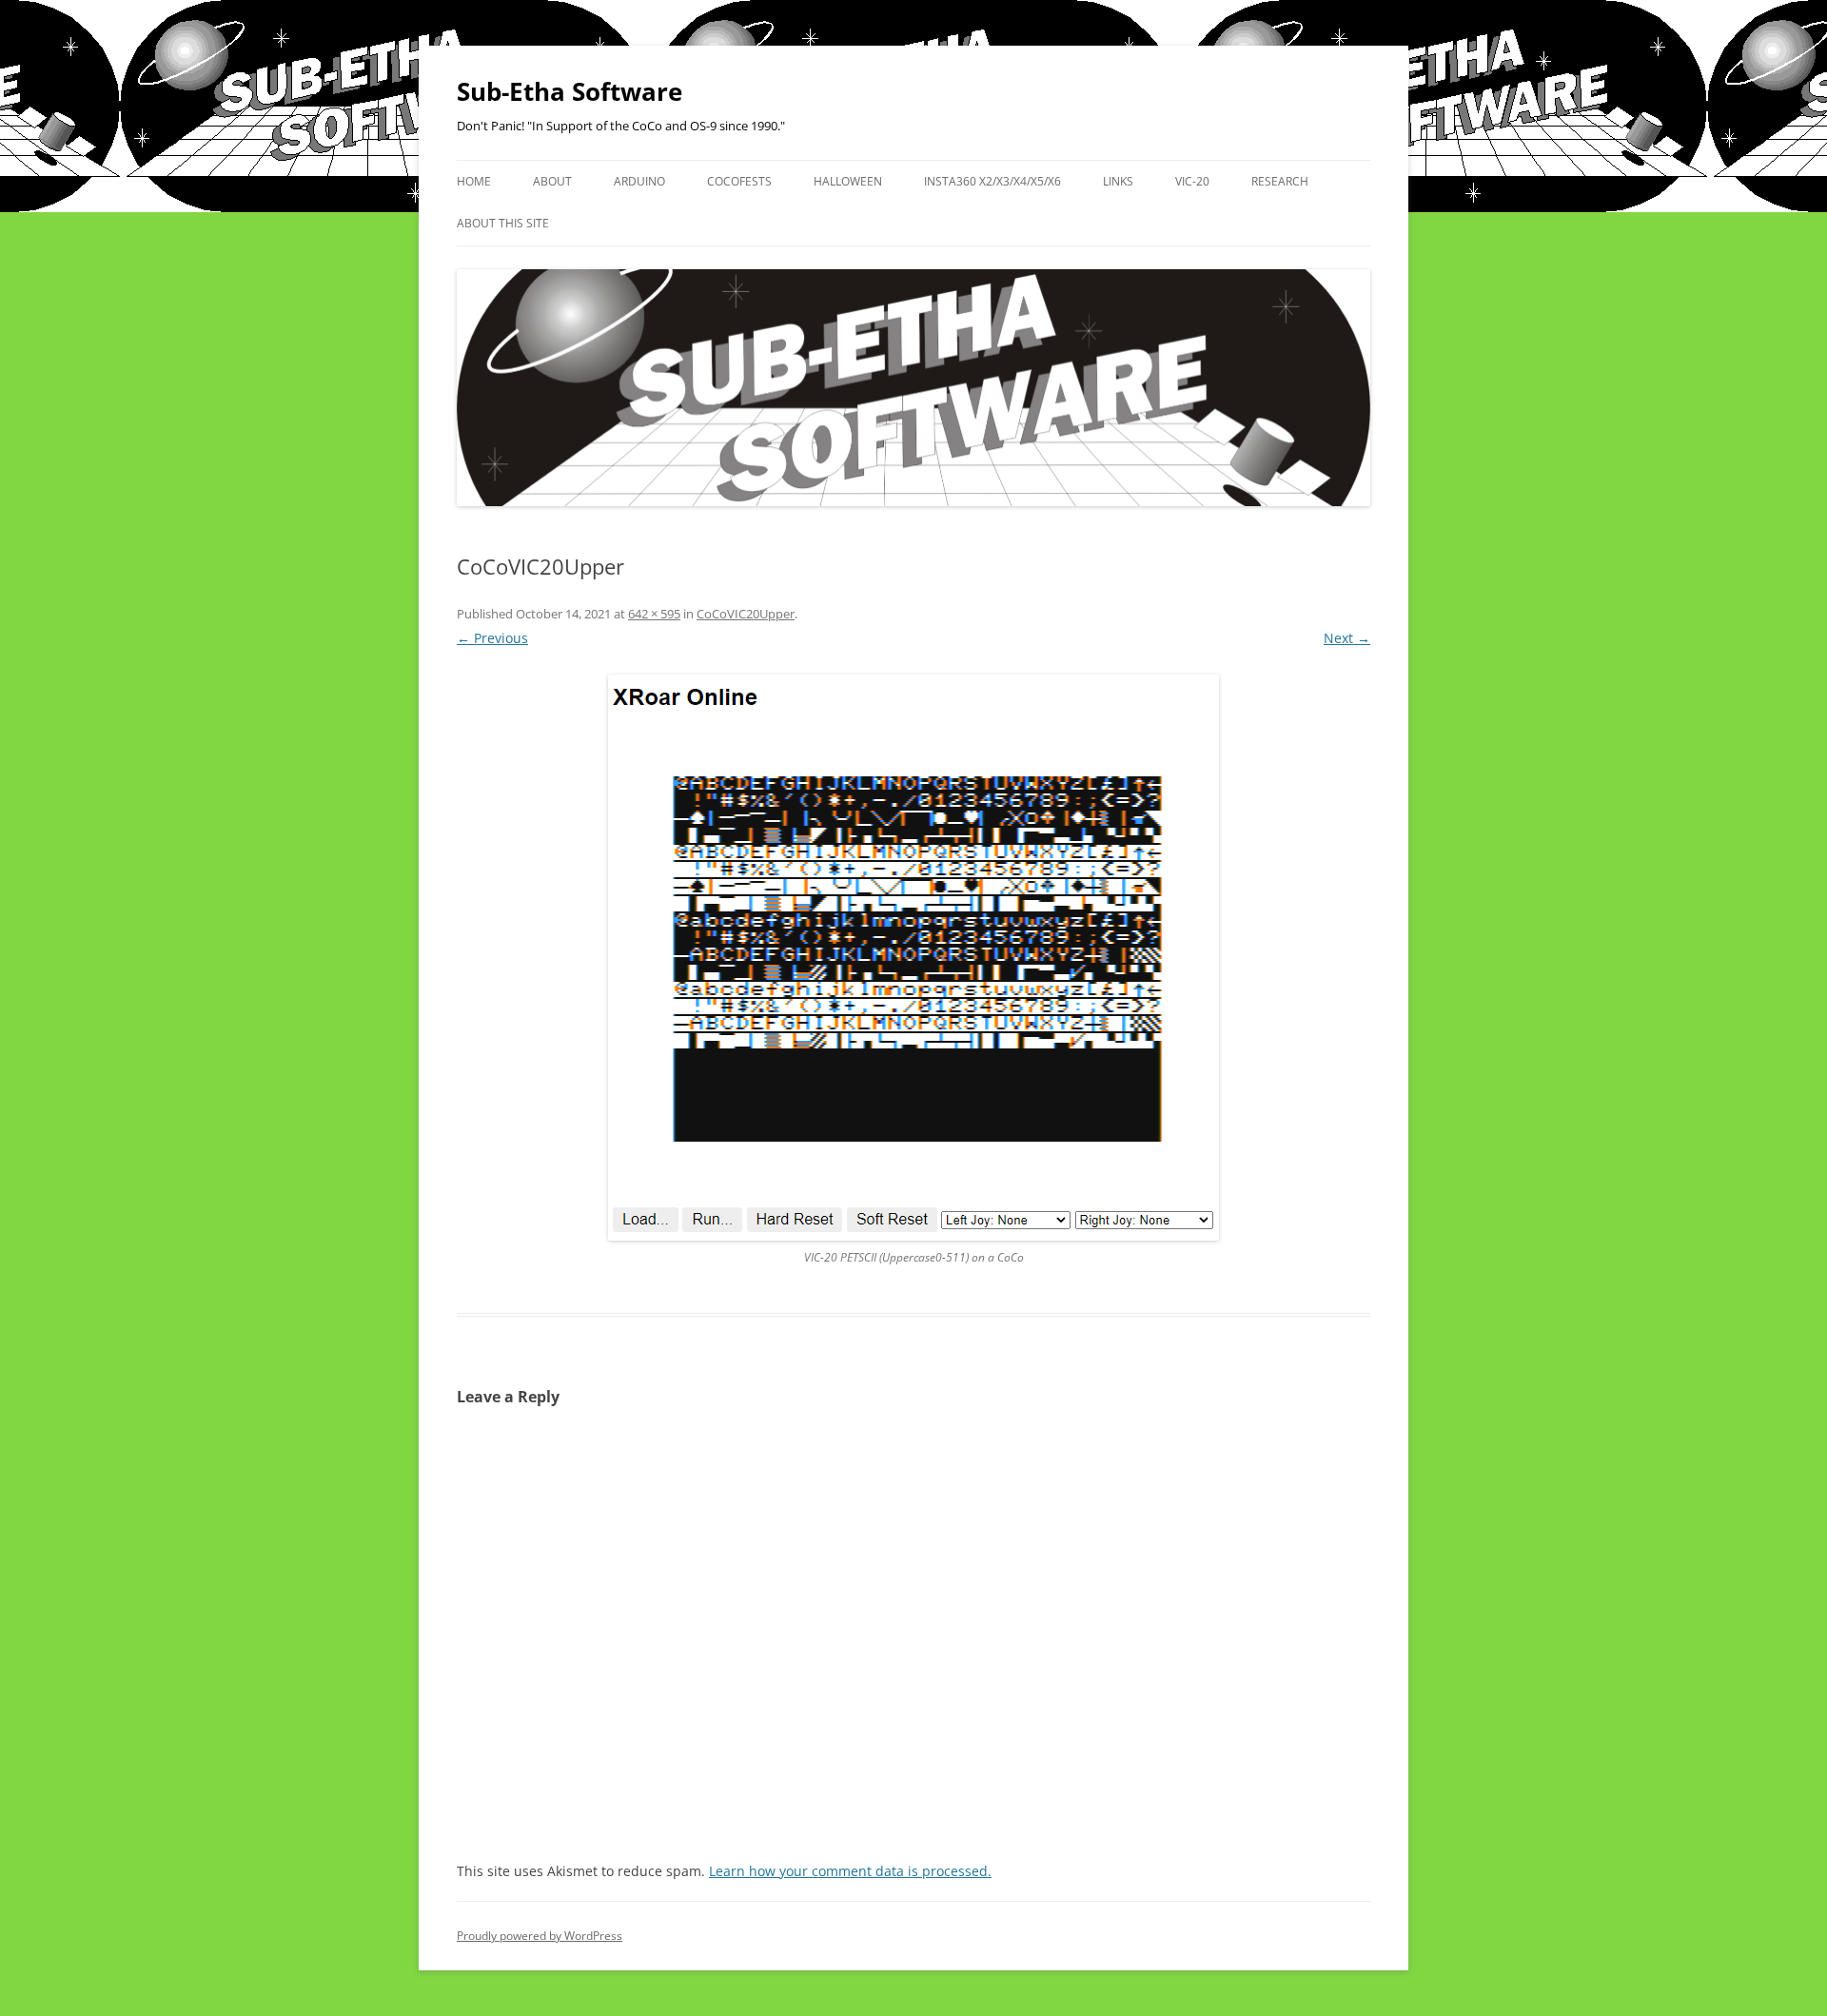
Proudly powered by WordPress (540, 1936)
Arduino (639, 181)
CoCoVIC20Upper (746, 614)
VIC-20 (1192, 181)
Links (1118, 181)
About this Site (503, 223)
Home (474, 181)
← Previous (492, 638)
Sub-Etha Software (570, 91)
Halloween (848, 181)
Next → (1347, 638)
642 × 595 (654, 614)
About (552, 181)
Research (1280, 181)
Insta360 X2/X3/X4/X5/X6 (992, 181)
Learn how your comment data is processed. (850, 1871)
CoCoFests (739, 181)
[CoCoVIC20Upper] (913, 958)
